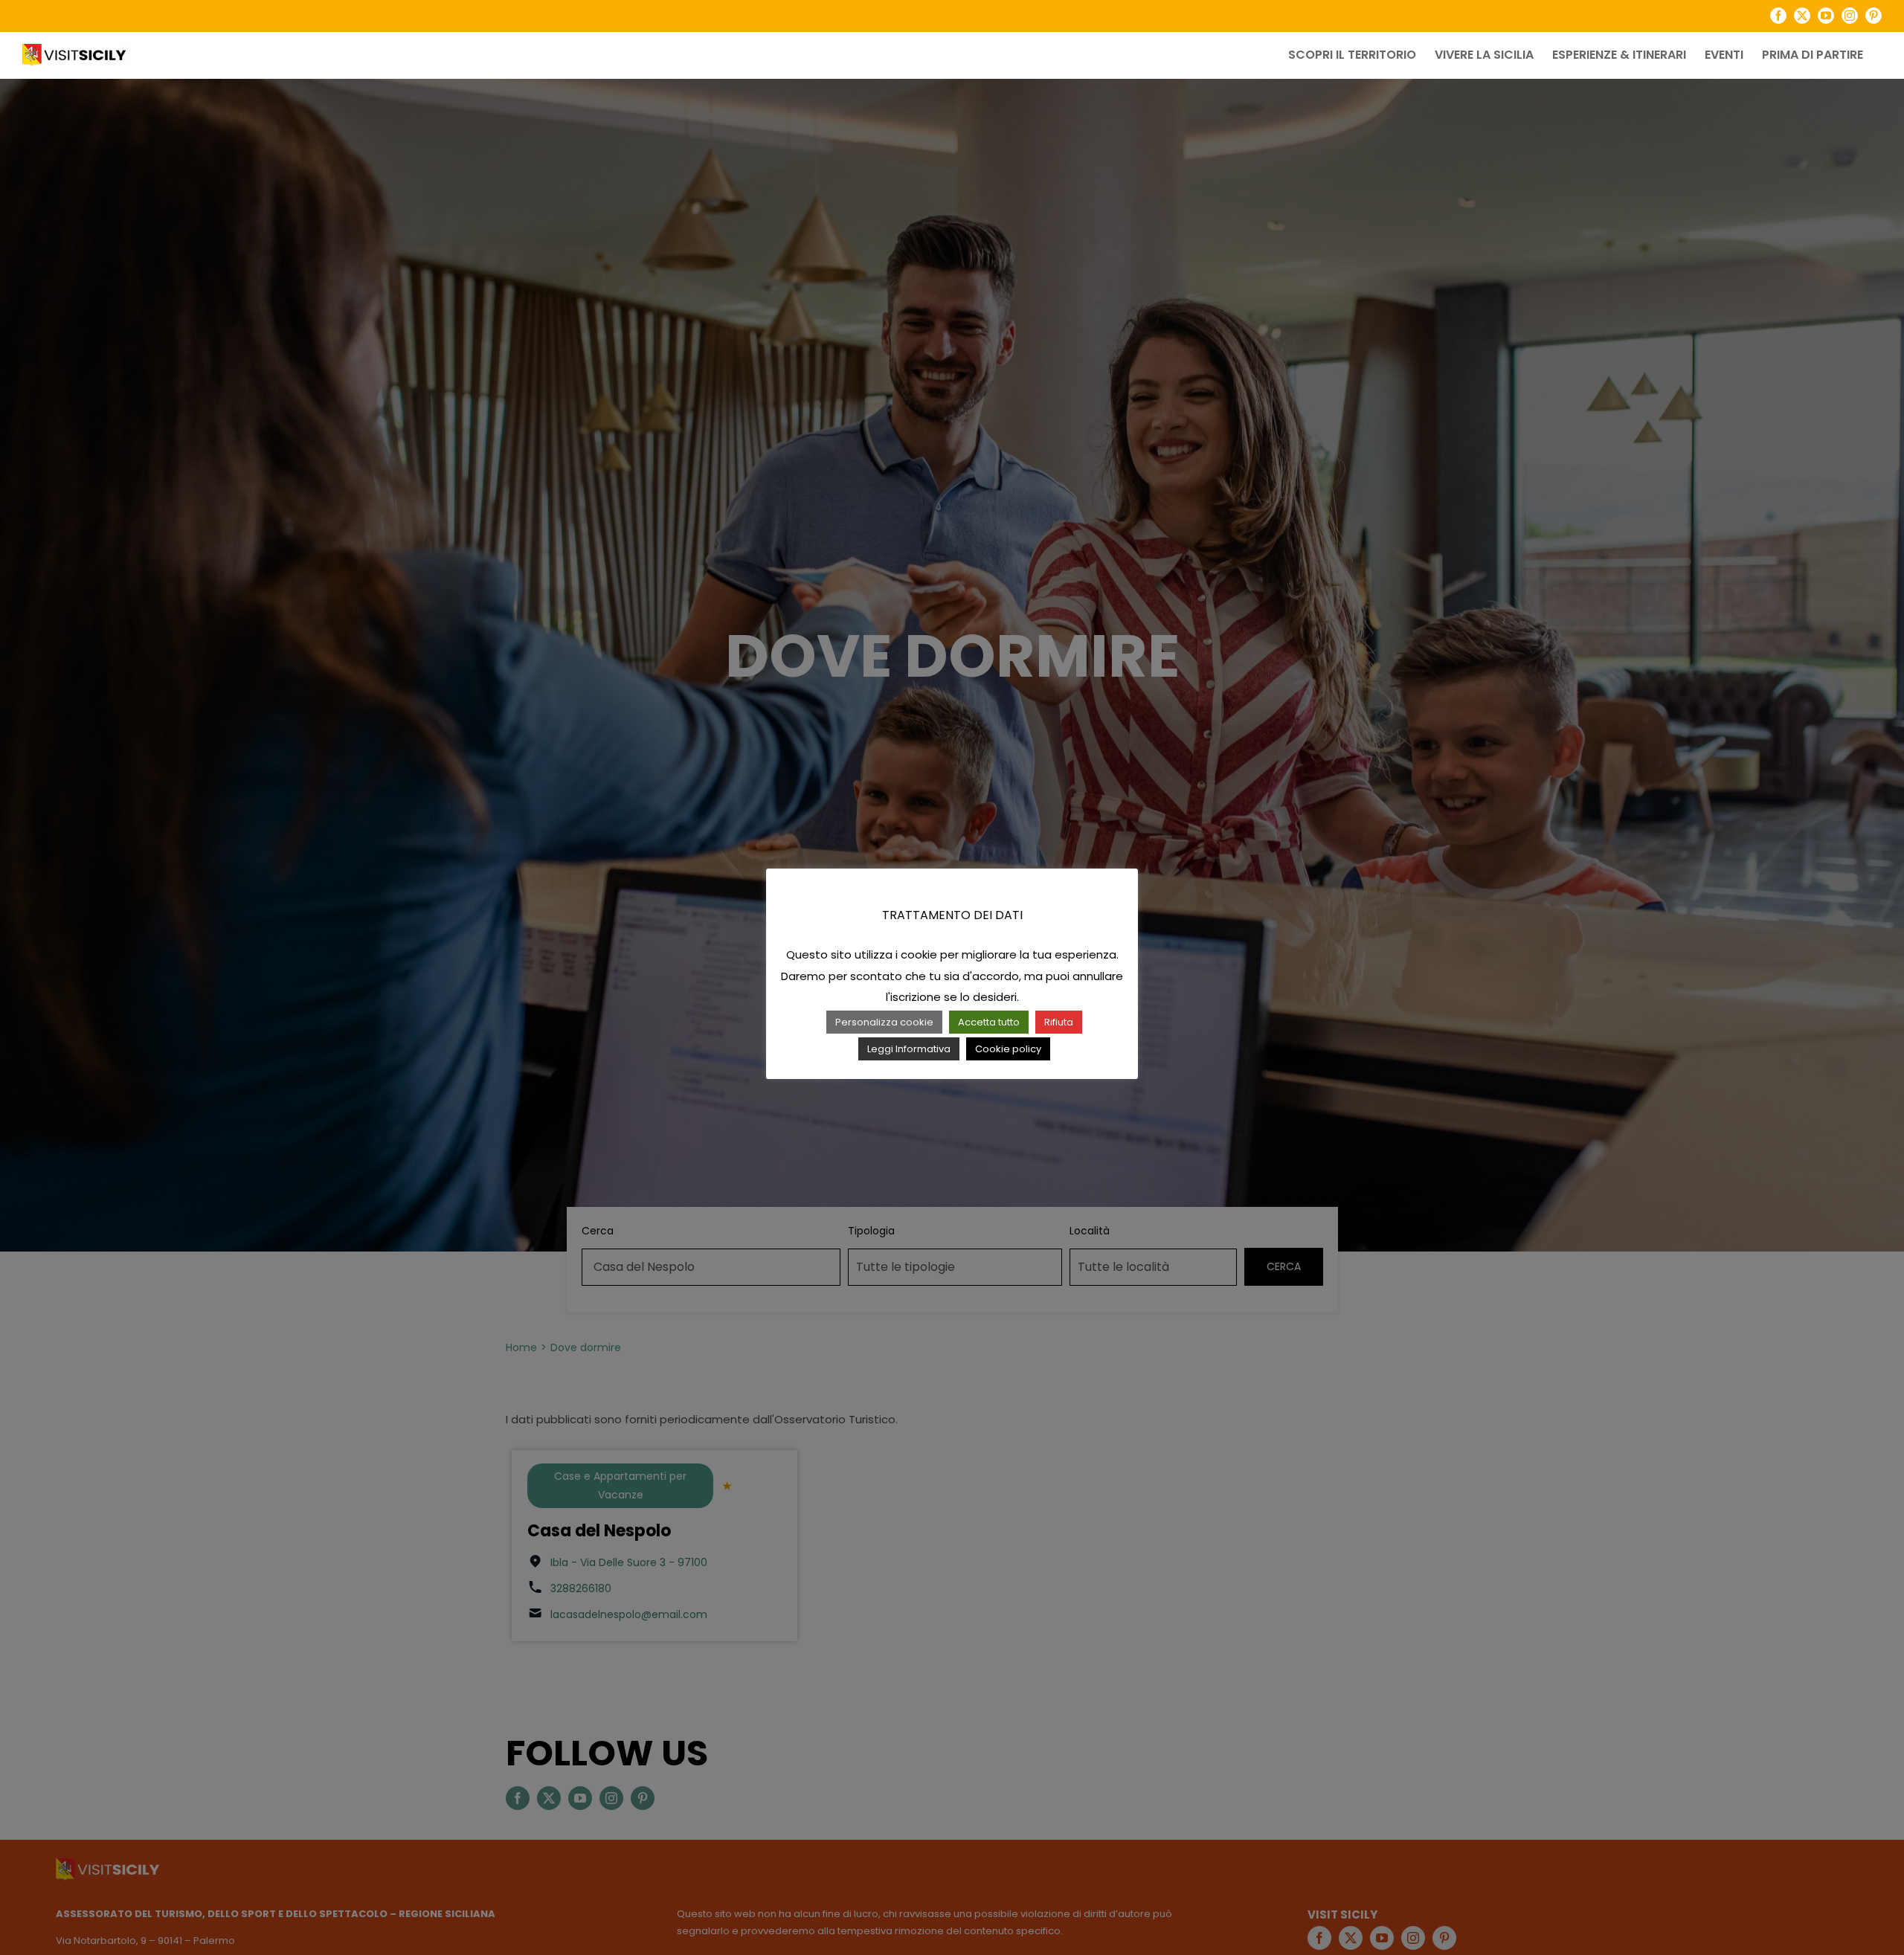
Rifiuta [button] (1059, 1022)
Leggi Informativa (909, 1049)
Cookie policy (1008, 1049)
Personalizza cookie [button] (884, 1022)
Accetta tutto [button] (989, 1022)
